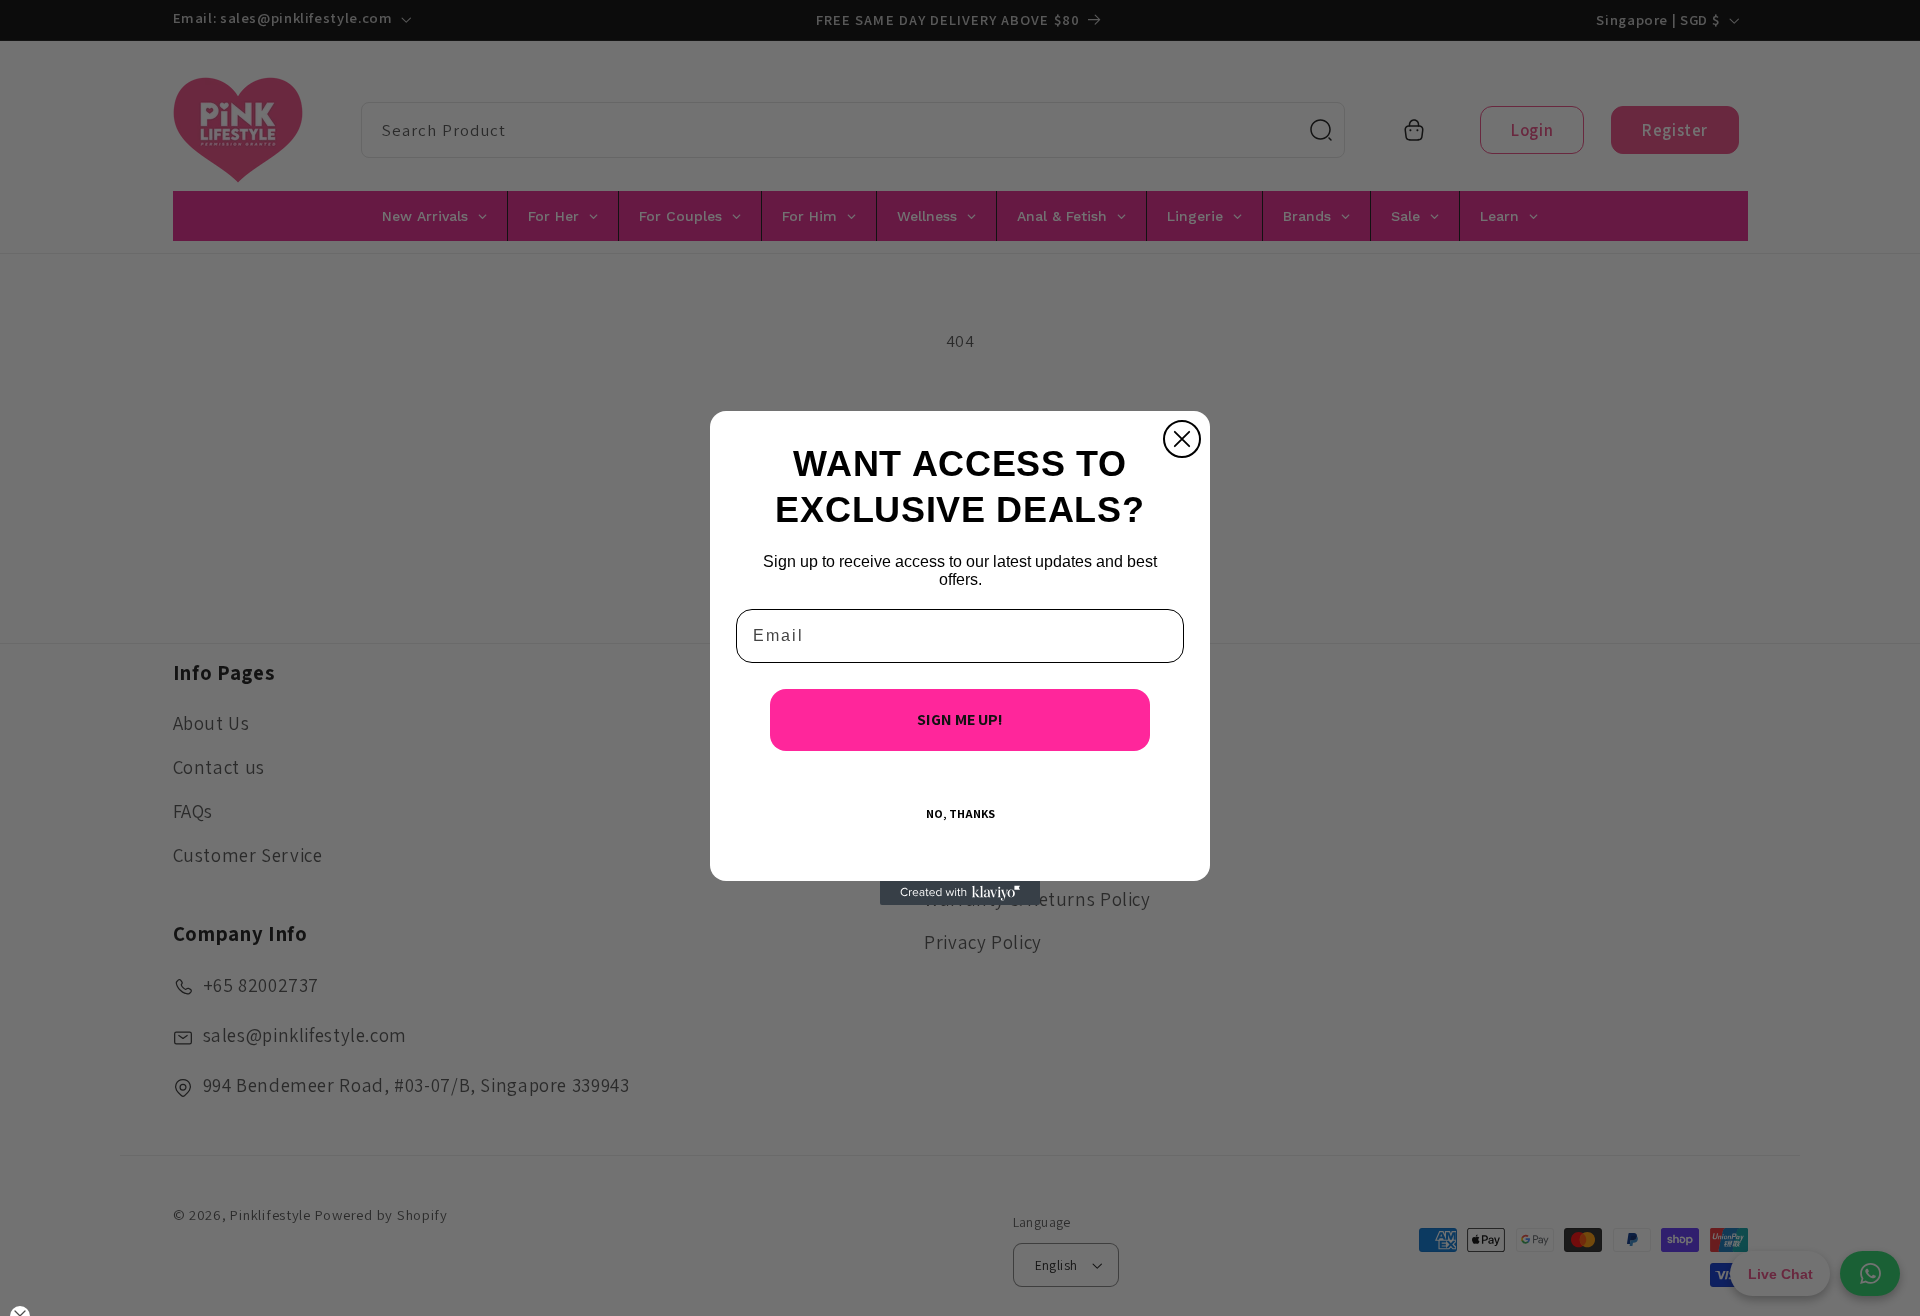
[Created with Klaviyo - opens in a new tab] (960, 893)
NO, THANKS (960, 813)
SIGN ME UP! (960, 719)
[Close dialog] (1182, 439)
